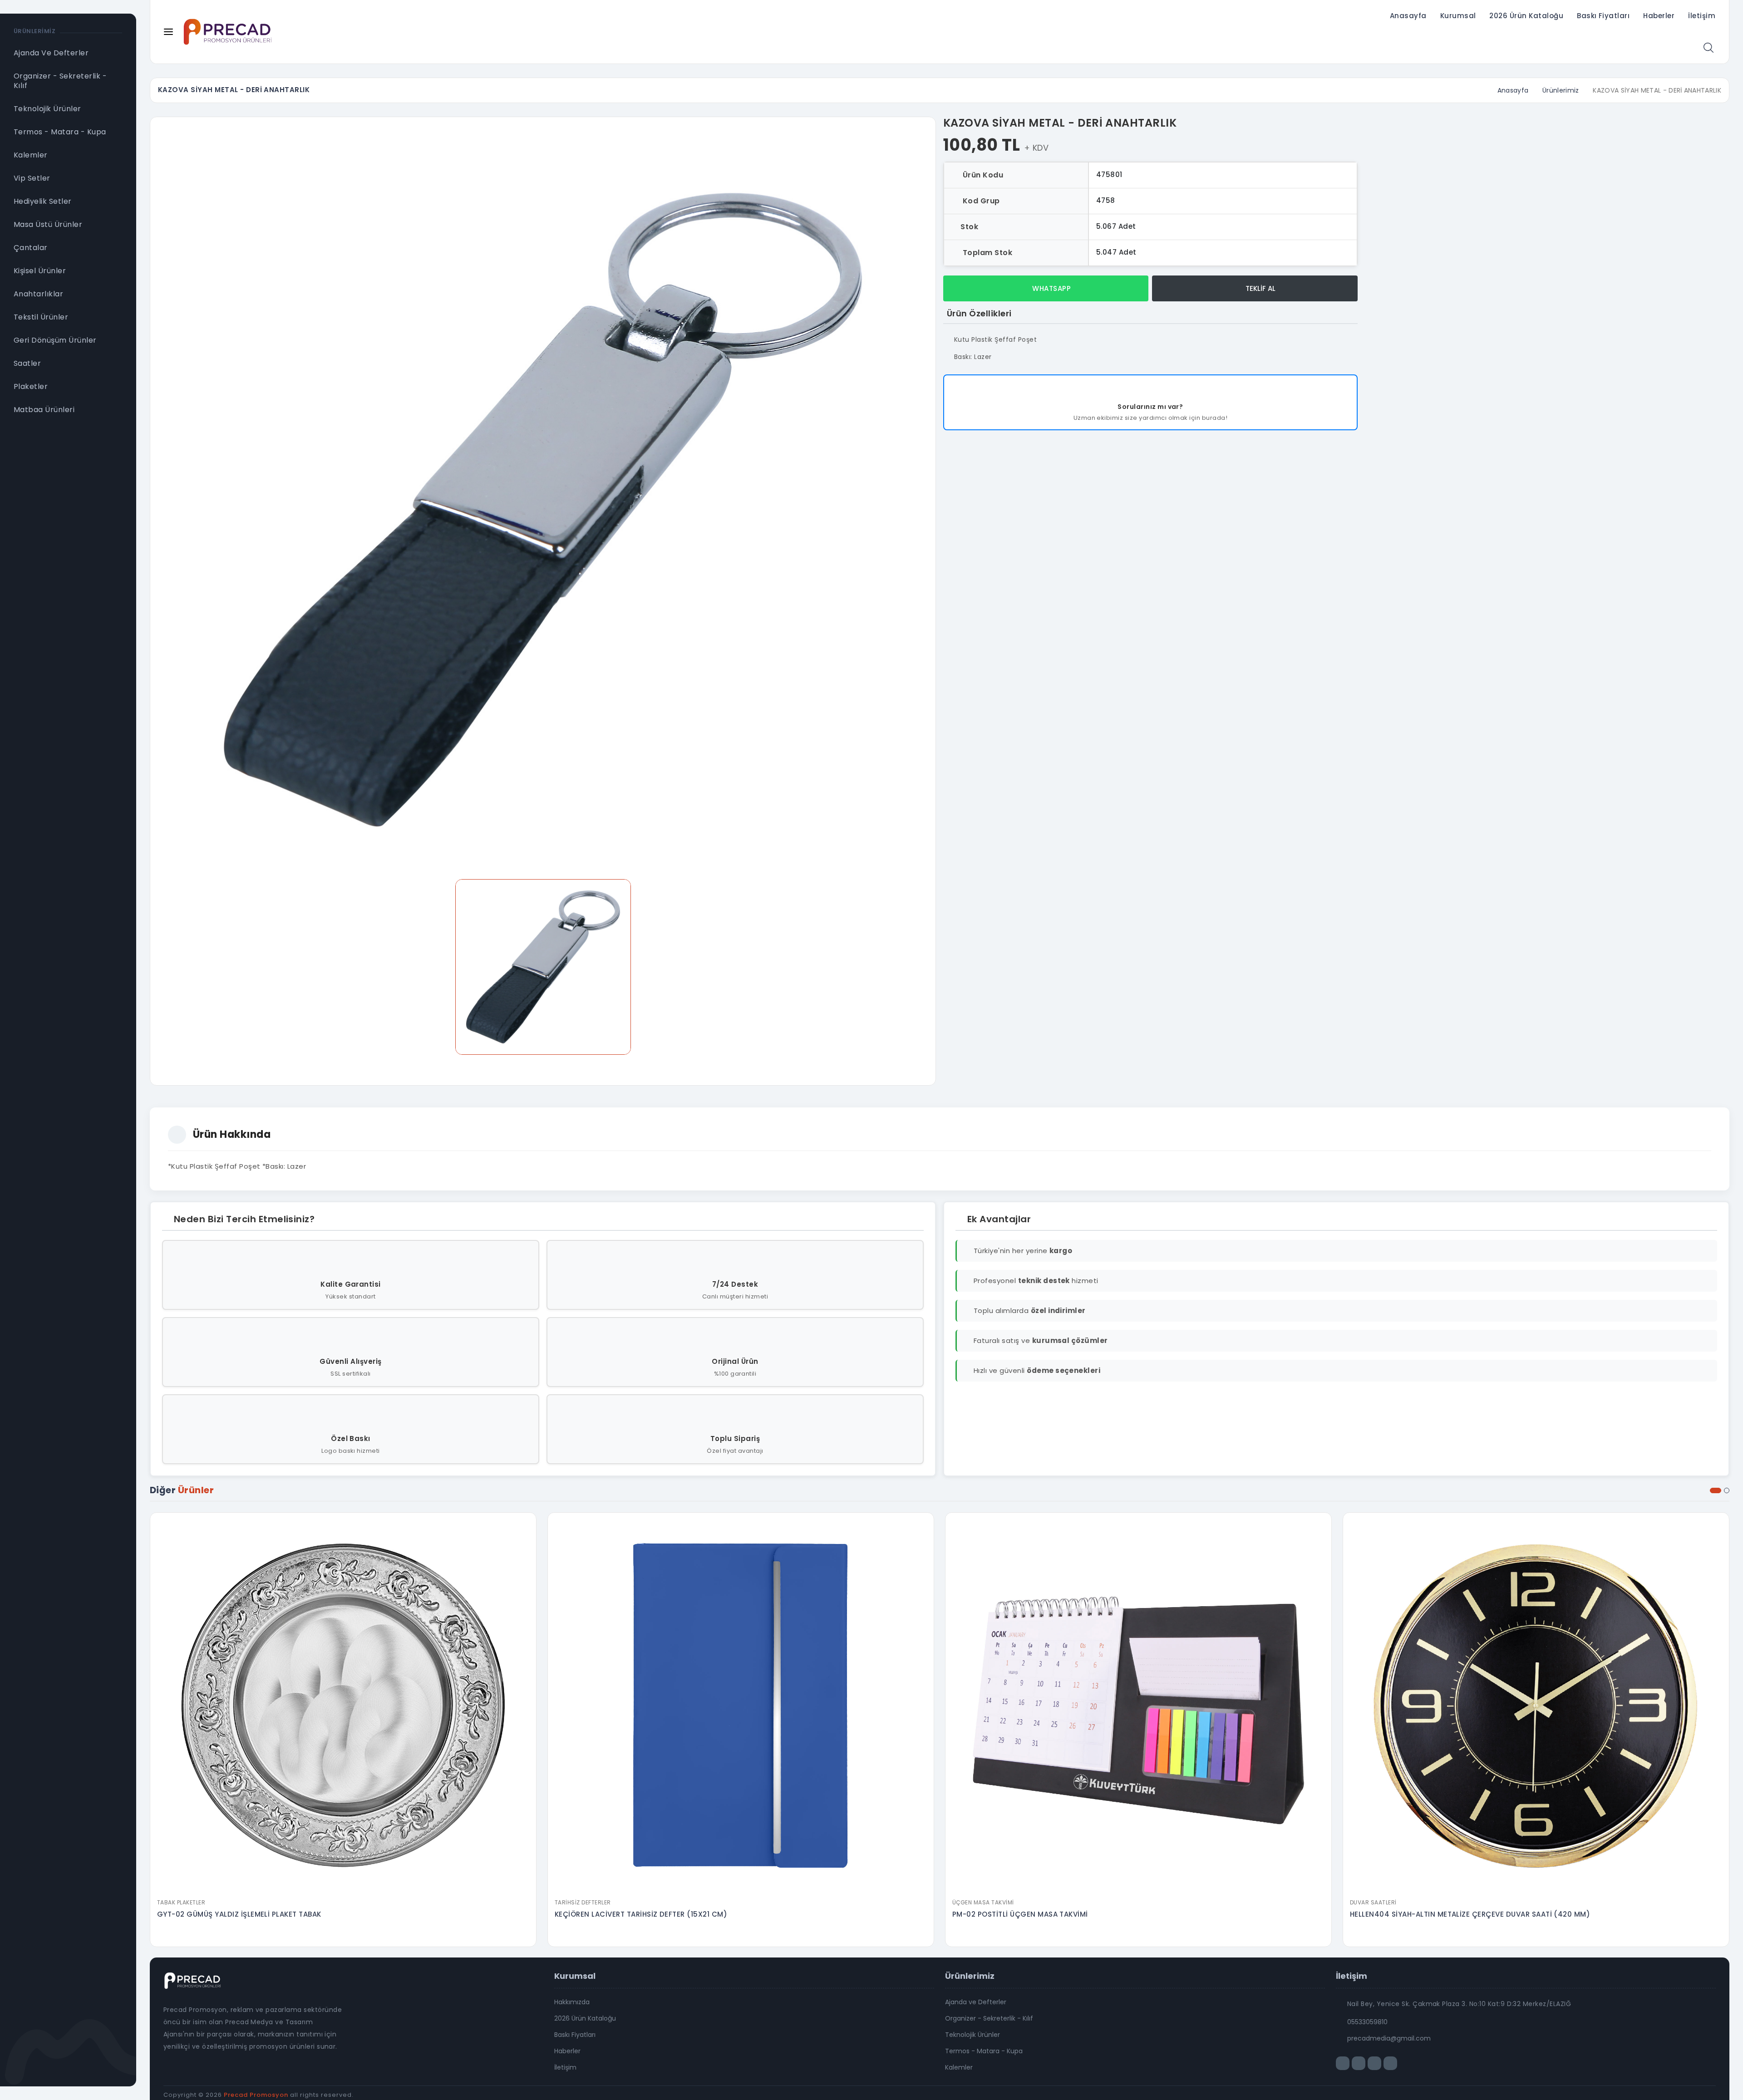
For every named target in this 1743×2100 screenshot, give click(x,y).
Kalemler (959, 2067)
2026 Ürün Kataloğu (1526, 16)
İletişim (1702, 16)
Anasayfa (1408, 16)
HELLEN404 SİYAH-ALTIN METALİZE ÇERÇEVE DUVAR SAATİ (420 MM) (1470, 1914)
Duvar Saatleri (1373, 1902)
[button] (1716, 1490)
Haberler (1659, 16)
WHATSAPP (1051, 288)
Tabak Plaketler (181, 1902)
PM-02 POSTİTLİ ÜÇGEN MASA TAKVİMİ (1020, 1914)
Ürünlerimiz (1561, 90)
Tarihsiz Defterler (583, 1902)
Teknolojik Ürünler (972, 2035)
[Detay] (343, 1888)
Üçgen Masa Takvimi (983, 1902)
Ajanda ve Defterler (976, 2002)
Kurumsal (1458, 16)
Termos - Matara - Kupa (984, 2051)
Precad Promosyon (256, 2095)
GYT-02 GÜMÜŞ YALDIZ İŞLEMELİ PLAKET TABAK (239, 1914)
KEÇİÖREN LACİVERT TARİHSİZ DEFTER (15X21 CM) (641, 1914)
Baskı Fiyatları (1603, 16)
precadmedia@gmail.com (1389, 2038)
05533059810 (1367, 2022)
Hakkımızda (572, 2002)
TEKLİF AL (1260, 288)
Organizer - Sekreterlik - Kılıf (989, 2018)
